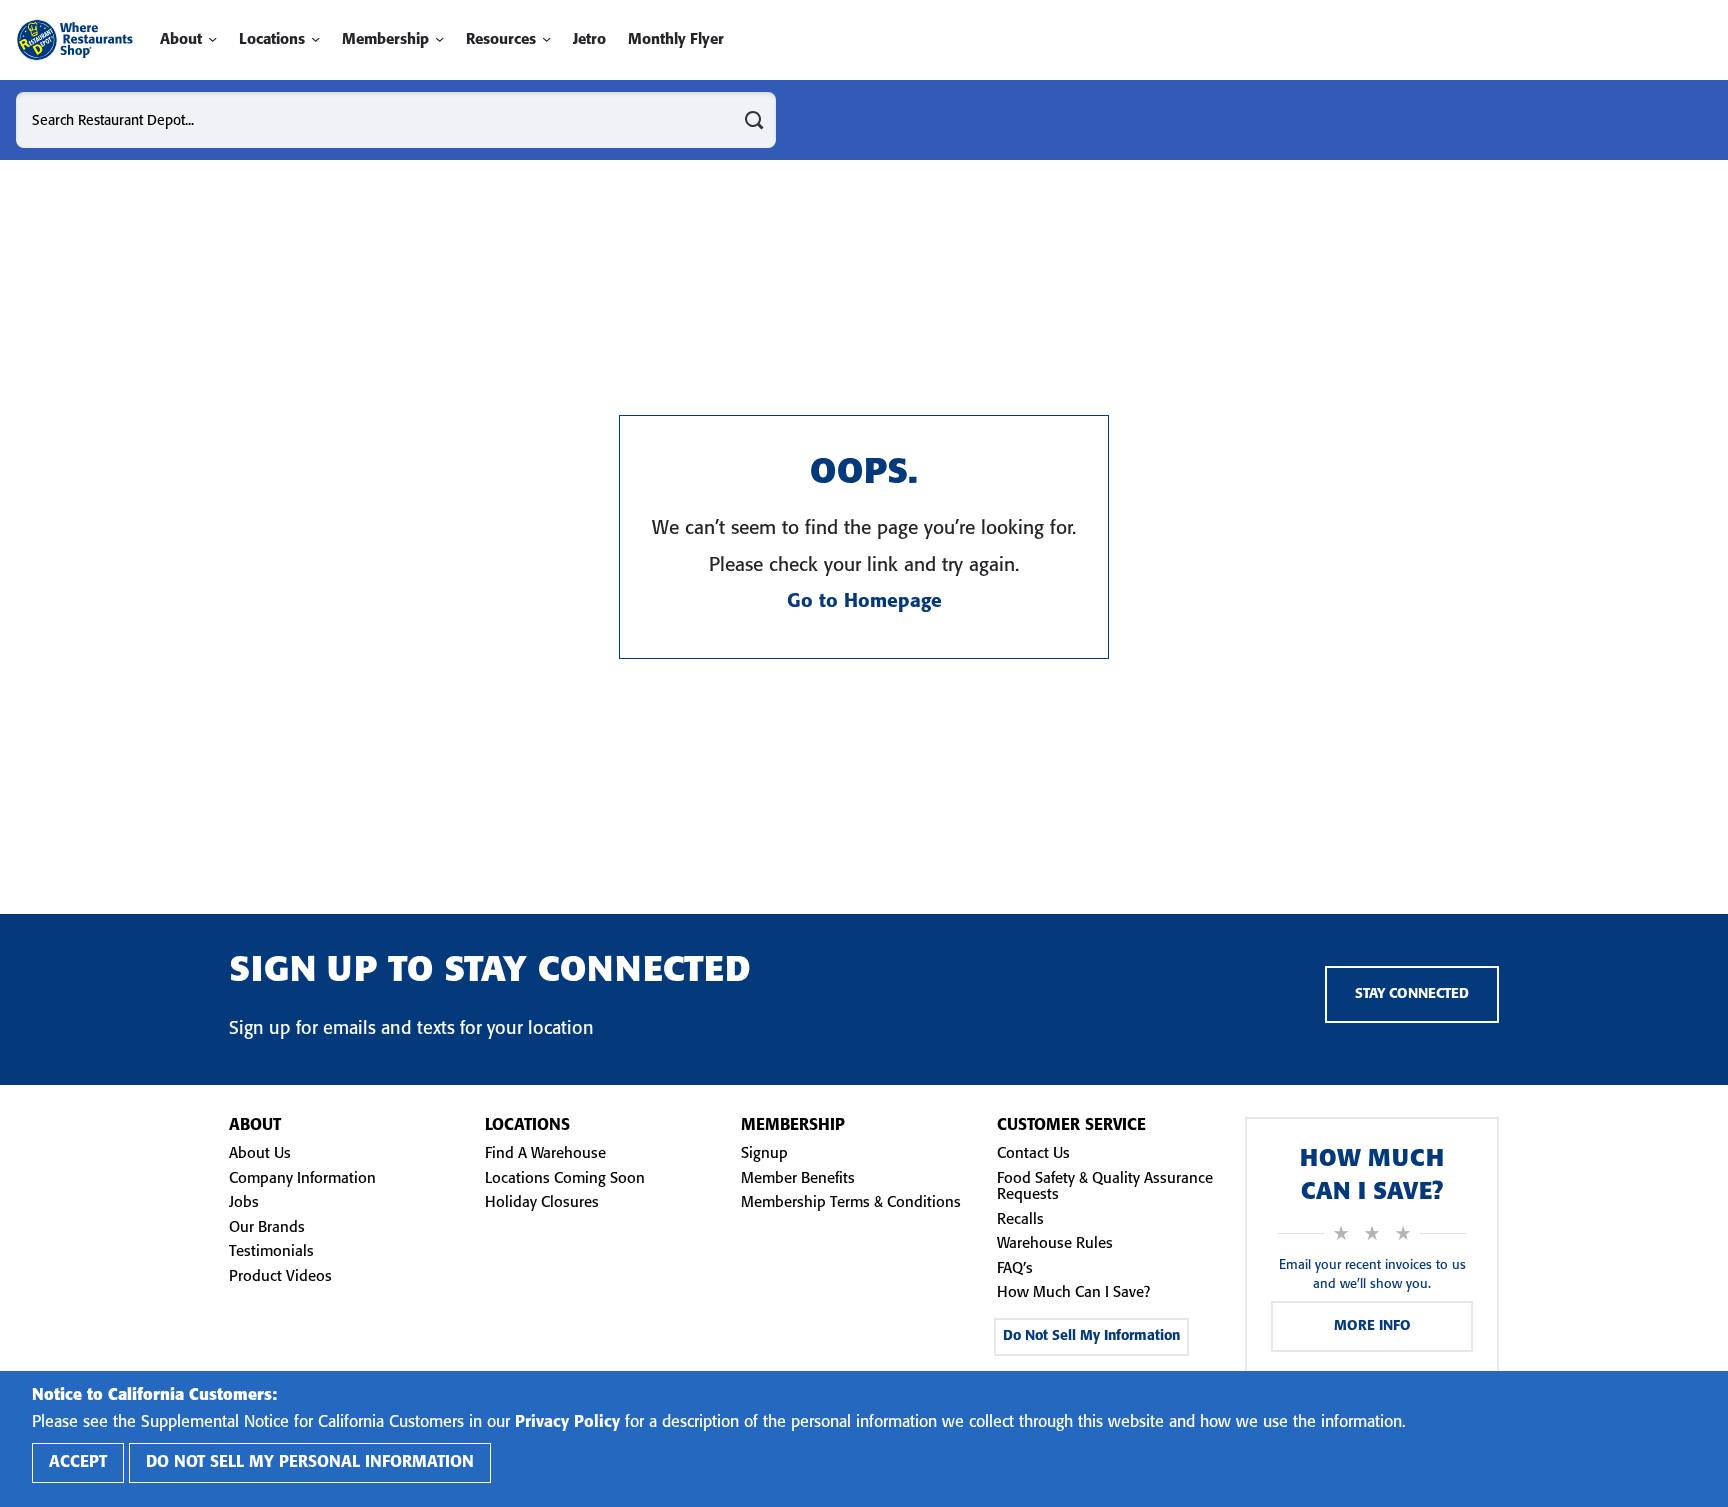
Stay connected (1412, 994)
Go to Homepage (864, 602)
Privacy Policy (567, 1422)
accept (78, 1462)
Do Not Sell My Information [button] (1091, 1336)
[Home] (74, 40)
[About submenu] (212, 39)
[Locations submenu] (315, 39)
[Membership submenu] (439, 39)
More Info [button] (1372, 1326)
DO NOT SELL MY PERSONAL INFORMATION (310, 1462)
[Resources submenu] (546, 39)
